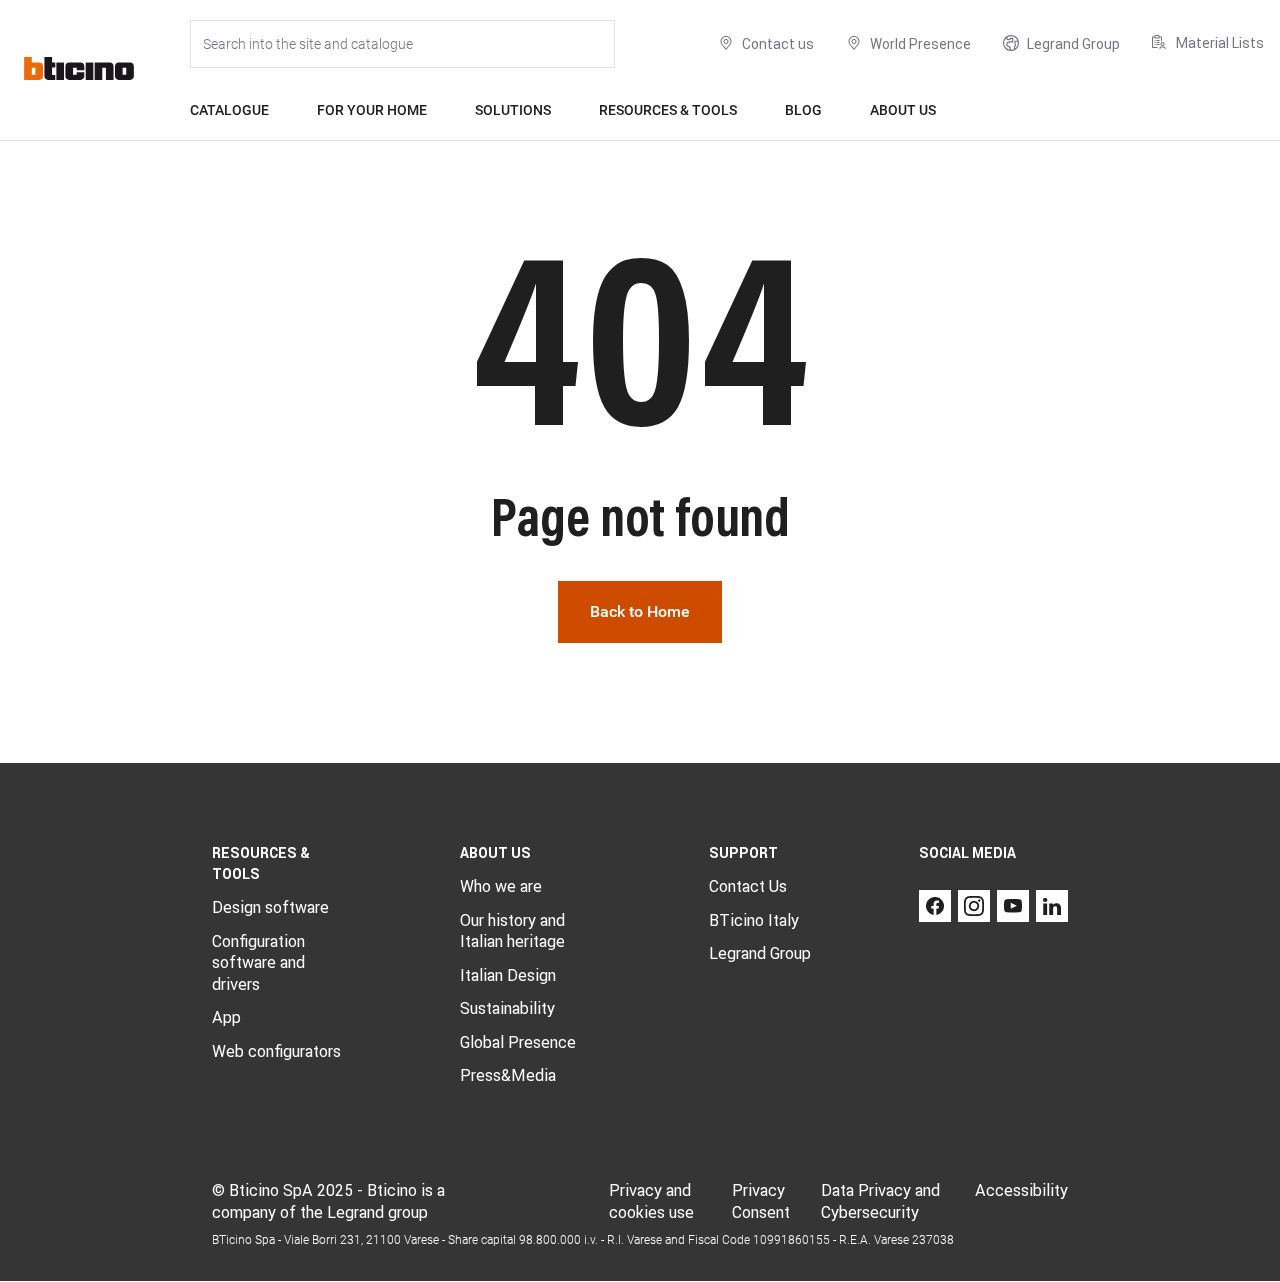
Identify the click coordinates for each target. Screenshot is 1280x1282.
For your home (372, 110)
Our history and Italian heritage (512, 931)
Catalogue (229, 110)
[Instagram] (974, 906)
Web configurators (276, 1051)
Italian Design (508, 975)
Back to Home (640, 611)
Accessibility (1021, 1190)
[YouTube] (1013, 906)
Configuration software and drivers (258, 962)
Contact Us (748, 886)
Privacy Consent (761, 1201)
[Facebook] (935, 906)
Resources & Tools (668, 110)
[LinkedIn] (1052, 906)
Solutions (513, 110)
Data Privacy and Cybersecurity (880, 1201)
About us (903, 110)
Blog (803, 110)
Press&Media (508, 1075)
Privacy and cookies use (651, 1201)
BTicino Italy (754, 920)
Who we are (501, 886)
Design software (270, 907)
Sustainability (507, 1008)
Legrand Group (760, 953)
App (226, 1017)
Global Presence (518, 1042)
